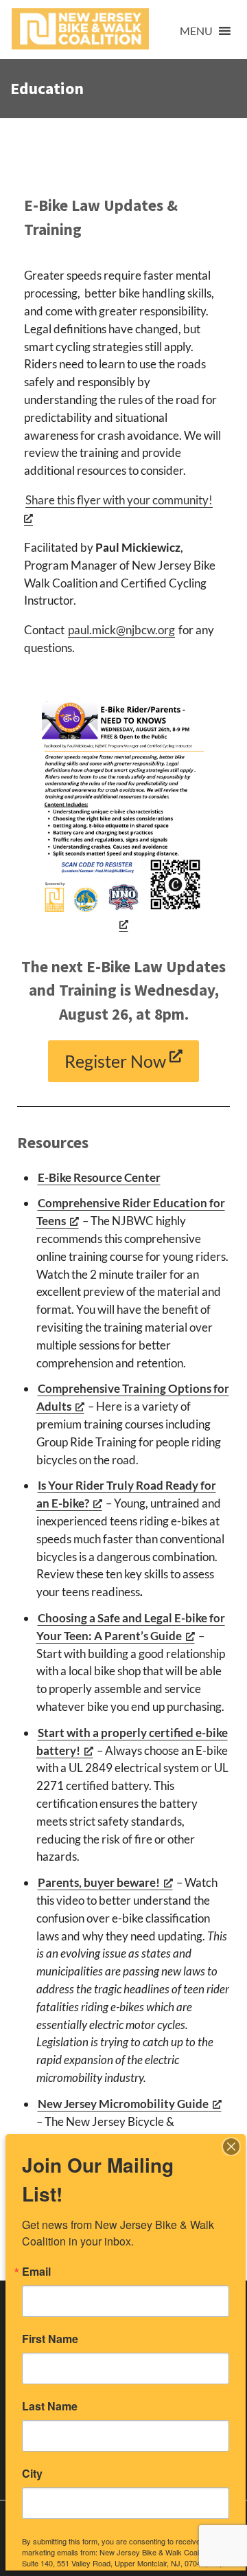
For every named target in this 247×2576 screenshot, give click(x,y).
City (32, 2474)
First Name (50, 2339)
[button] (196, 31)
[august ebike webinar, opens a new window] (124, 815)
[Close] (231, 2147)
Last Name (50, 2406)
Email (36, 2272)
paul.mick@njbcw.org (121, 630)
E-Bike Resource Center (99, 1177)
